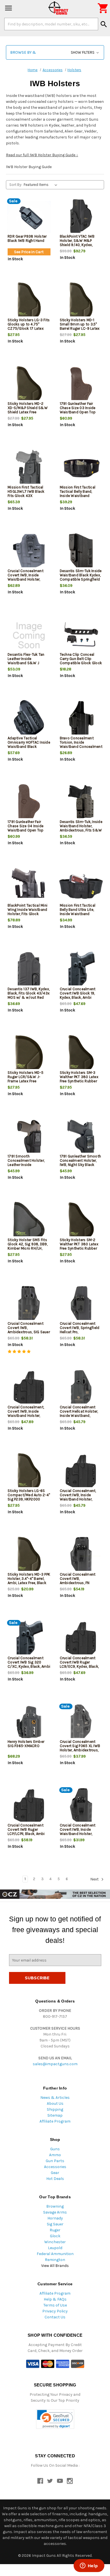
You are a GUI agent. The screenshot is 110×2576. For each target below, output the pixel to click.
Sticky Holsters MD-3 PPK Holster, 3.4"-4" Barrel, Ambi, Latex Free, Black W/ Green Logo (29, 1581)
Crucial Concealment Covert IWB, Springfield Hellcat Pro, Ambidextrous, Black (80, 1330)
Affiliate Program (55, 2121)
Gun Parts (55, 2161)
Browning (55, 2206)
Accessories (55, 2167)
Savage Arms (55, 2212)
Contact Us (55, 2317)
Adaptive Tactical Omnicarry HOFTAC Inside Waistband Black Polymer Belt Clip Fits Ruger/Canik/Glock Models (29, 749)
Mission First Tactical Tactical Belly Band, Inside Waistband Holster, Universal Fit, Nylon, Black (78, 496)
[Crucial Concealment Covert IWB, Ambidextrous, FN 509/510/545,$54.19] (81, 1555)
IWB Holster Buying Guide (29, 167)
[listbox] (42, 185)
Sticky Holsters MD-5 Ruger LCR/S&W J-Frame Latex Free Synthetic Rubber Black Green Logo (27, 1081)
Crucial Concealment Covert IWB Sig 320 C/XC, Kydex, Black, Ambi (29, 1662)
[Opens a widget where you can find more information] (89, 2566)
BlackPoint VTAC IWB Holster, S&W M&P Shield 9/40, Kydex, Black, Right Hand (77, 243)
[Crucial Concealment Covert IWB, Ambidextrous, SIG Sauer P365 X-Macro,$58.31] (29, 1305)
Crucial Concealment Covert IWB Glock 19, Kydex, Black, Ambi (78, 993)
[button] (55, 52)
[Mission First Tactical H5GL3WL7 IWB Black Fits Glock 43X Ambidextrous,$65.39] (29, 468)
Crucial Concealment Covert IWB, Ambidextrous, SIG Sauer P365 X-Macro (29, 1330)
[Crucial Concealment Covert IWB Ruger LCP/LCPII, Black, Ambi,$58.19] (29, 1806)
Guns (55, 2149)
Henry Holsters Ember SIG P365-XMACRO (26, 1744)
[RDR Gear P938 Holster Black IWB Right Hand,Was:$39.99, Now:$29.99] (29, 217)
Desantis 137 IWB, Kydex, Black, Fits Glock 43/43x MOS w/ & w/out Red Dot (29, 995)
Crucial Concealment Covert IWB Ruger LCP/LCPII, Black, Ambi (26, 1829)
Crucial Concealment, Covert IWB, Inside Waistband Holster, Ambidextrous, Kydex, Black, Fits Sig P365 (26, 1416)
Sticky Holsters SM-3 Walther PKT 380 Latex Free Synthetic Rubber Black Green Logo (79, 1079)
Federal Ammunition (55, 2254)
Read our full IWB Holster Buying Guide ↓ (42, 155)
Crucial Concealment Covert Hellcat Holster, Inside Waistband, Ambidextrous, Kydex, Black (79, 1416)
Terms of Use (55, 2305)
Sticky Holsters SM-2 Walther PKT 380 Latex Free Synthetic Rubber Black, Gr (79, 1246)
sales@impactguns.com (55, 2064)
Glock (55, 2236)
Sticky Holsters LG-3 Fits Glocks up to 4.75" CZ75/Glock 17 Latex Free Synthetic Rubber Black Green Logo (29, 328)
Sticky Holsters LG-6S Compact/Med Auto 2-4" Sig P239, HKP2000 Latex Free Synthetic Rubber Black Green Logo (29, 1501)
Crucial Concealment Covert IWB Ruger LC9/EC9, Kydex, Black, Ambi (79, 1664)
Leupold (55, 2248)
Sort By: (16, 185)
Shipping (55, 2109)
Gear (55, 2173)
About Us (55, 2103)
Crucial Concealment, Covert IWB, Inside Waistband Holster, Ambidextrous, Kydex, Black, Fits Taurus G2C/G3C (78, 1501)
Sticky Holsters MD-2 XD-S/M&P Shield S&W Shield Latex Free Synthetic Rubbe (28, 410)
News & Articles (55, 2098)
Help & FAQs (55, 2299)
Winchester (55, 2242)
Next (95, 1879)
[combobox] (51, 24)
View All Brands (55, 2266)
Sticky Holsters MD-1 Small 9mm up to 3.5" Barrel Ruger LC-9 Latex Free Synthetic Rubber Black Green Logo (80, 328)
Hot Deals (55, 2179)
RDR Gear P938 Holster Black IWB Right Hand (27, 238)
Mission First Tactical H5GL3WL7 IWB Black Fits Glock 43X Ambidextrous (26, 494)
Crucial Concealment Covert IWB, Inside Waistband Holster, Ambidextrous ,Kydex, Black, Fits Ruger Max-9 (80, 1834)
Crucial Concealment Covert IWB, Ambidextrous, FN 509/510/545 (78, 1581)
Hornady (55, 2218)
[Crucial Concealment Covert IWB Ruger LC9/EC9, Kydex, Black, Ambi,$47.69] (81, 1639)
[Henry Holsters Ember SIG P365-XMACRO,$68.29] (29, 1723)
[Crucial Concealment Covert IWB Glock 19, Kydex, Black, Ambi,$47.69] (81, 970)
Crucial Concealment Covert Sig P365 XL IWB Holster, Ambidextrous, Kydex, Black (80, 1748)
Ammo (55, 2155)
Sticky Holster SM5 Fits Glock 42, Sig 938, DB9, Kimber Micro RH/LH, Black (28, 1246)
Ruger (55, 2230)
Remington (55, 2260)
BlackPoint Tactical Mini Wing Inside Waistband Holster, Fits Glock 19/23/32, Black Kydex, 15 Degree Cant (27, 914)
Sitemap (55, 2115)
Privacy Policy (55, 2311)
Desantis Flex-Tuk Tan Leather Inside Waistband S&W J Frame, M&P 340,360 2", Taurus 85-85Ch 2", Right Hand (28, 665)
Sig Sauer (55, 2224)
